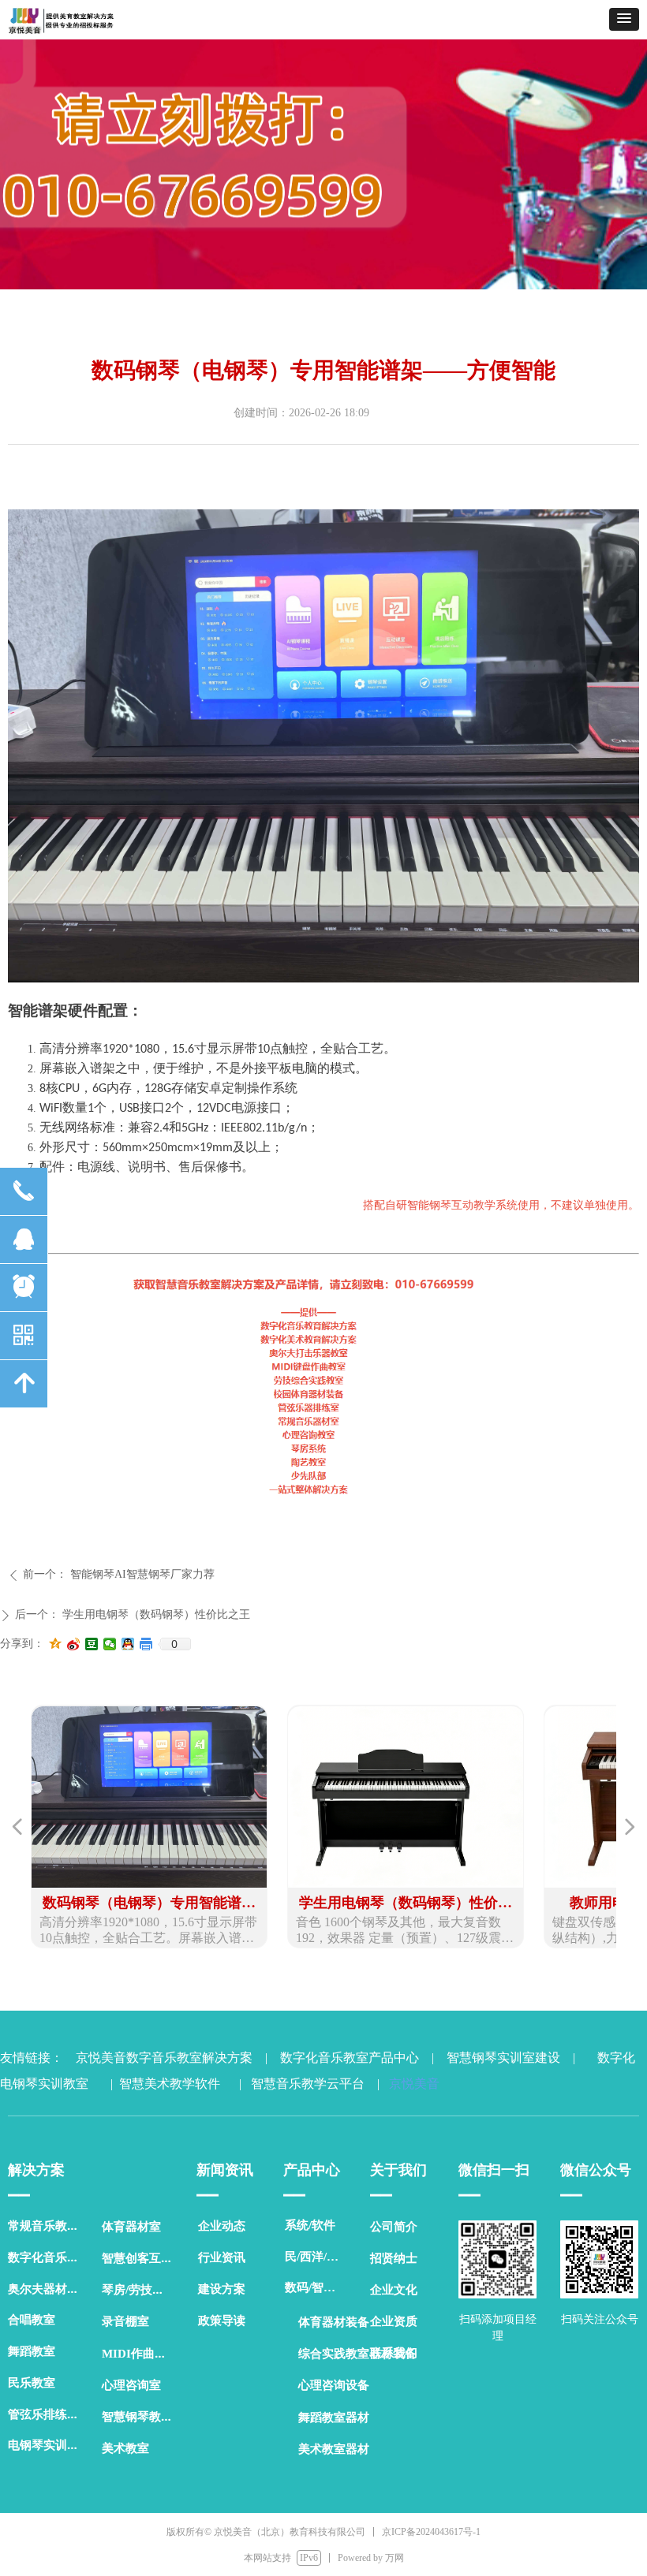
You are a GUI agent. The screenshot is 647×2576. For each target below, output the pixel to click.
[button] (624, 19)
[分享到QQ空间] (56, 1644)
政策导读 (222, 2321)
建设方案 (222, 2289)
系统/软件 (310, 2225)
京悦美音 (411, 2084)
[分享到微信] (110, 1644)
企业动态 (222, 2226)
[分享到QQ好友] (128, 1644)
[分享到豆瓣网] (92, 1644)
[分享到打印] (146, 1644)
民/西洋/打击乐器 (320, 2257)
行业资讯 (222, 2257)
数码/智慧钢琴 (320, 2287)
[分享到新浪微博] (74, 1644)
